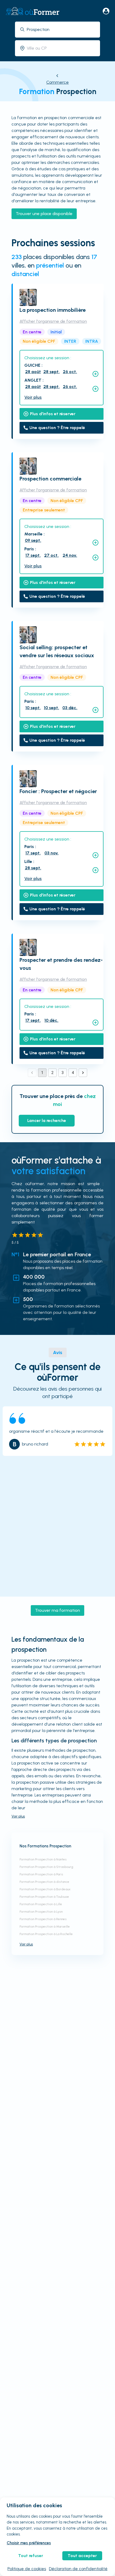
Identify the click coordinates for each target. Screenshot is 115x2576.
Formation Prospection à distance (44, 1882)
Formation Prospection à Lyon (41, 1912)
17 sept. (33, 555)
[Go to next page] (83, 1073)
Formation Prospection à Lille (41, 1904)
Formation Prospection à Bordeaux (45, 1889)
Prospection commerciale (50, 479)
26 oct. (70, 372)
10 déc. (51, 1020)
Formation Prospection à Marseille (45, 1927)
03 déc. (70, 708)
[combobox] (61, 29)
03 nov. (51, 853)
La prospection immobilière (53, 310)
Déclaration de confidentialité (78, 2569)
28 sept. (51, 372)
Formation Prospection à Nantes (43, 1859)
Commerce (57, 82)
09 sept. (33, 540)
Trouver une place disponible (44, 214)
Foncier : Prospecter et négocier (58, 791)
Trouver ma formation (57, 1610)
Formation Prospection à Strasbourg (46, 1867)
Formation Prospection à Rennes (43, 1919)
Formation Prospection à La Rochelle (46, 1934)
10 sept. (33, 708)
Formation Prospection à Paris (41, 1874)
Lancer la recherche (47, 1121)
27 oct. (51, 555)
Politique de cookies (27, 2569)
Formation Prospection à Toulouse (44, 1897)
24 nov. (70, 555)
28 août (33, 372)
